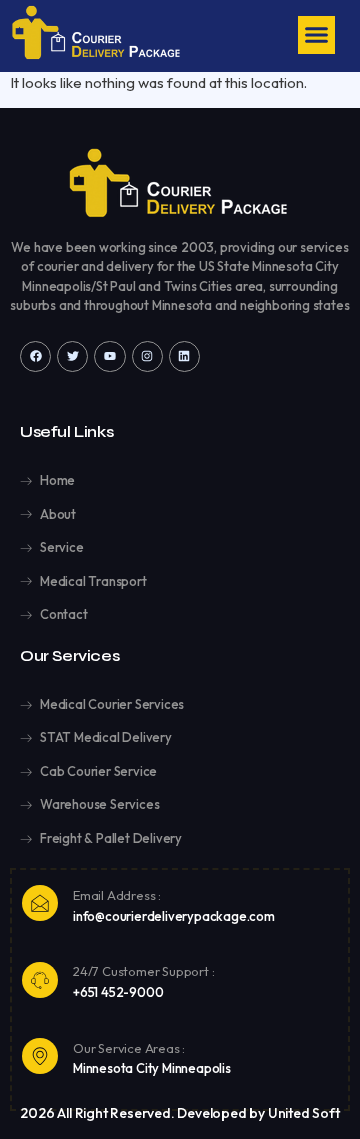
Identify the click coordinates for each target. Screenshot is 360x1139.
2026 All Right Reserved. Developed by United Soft (179, 1113)
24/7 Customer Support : (143, 971)
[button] (317, 35)
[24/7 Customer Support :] (40, 980)
